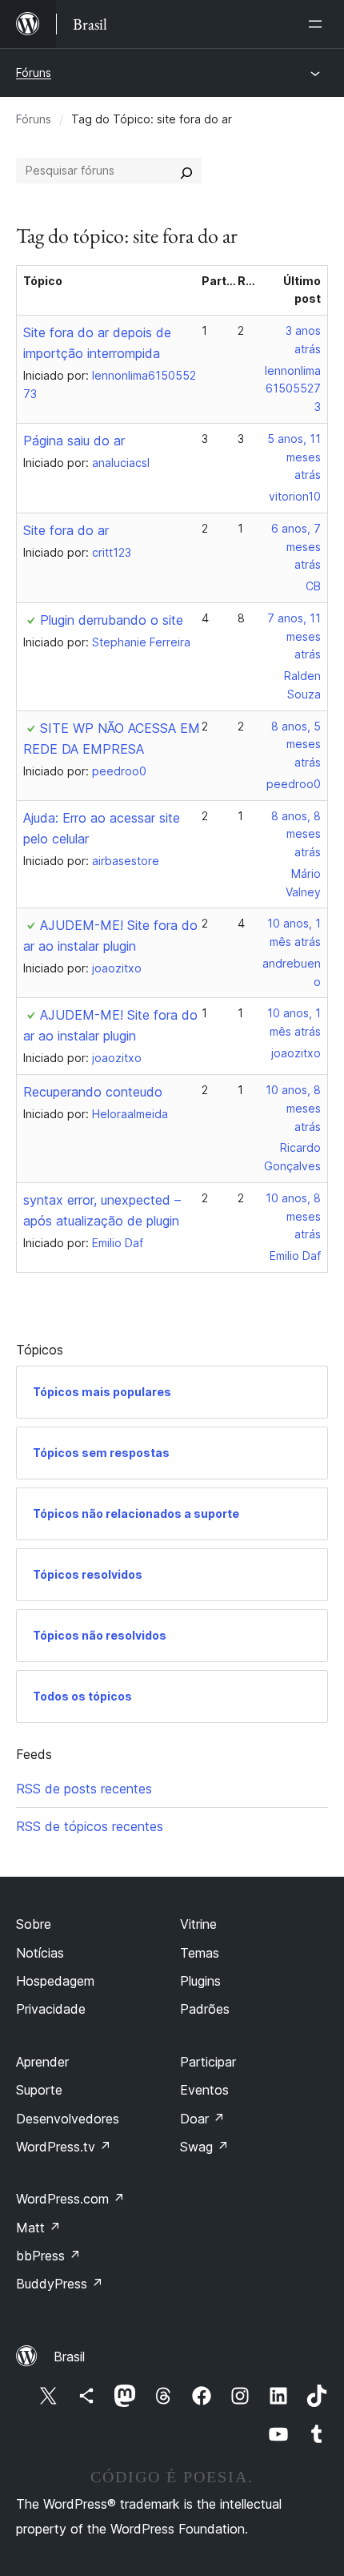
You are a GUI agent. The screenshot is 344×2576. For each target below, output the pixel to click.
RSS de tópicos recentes (90, 1826)
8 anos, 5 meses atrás (296, 745)
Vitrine (198, 1924)
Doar (202, 2119)
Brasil (69, 2357)
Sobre (34, 1924)
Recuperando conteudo (93, 1092)
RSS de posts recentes (84, 1789)
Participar (208, 2062)
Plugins (200, 1981)
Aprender (42, 2062)
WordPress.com (70, 2199)
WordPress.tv (64, 2147)
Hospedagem (55, 1981)
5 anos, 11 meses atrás (294, 457)
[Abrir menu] (318, 24)
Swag (204, 2147)
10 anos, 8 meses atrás (293, 1108)
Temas (200, 1953)
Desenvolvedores (68, 2119)
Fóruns (34, 72)
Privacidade (51, 2009)
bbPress (48, 2256)
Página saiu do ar (74, 441)
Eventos (204, 2090)
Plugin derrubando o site (112, 620)
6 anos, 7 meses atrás (296, 547)
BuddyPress (60, 2284)
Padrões (205, 2009)
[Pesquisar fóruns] (186, 171)
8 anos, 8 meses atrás (296, 834)
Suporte (39, 2090)
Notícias (40, 1953)
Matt (38, 2228)
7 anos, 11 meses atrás (294, 636)
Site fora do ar (66, 530)
